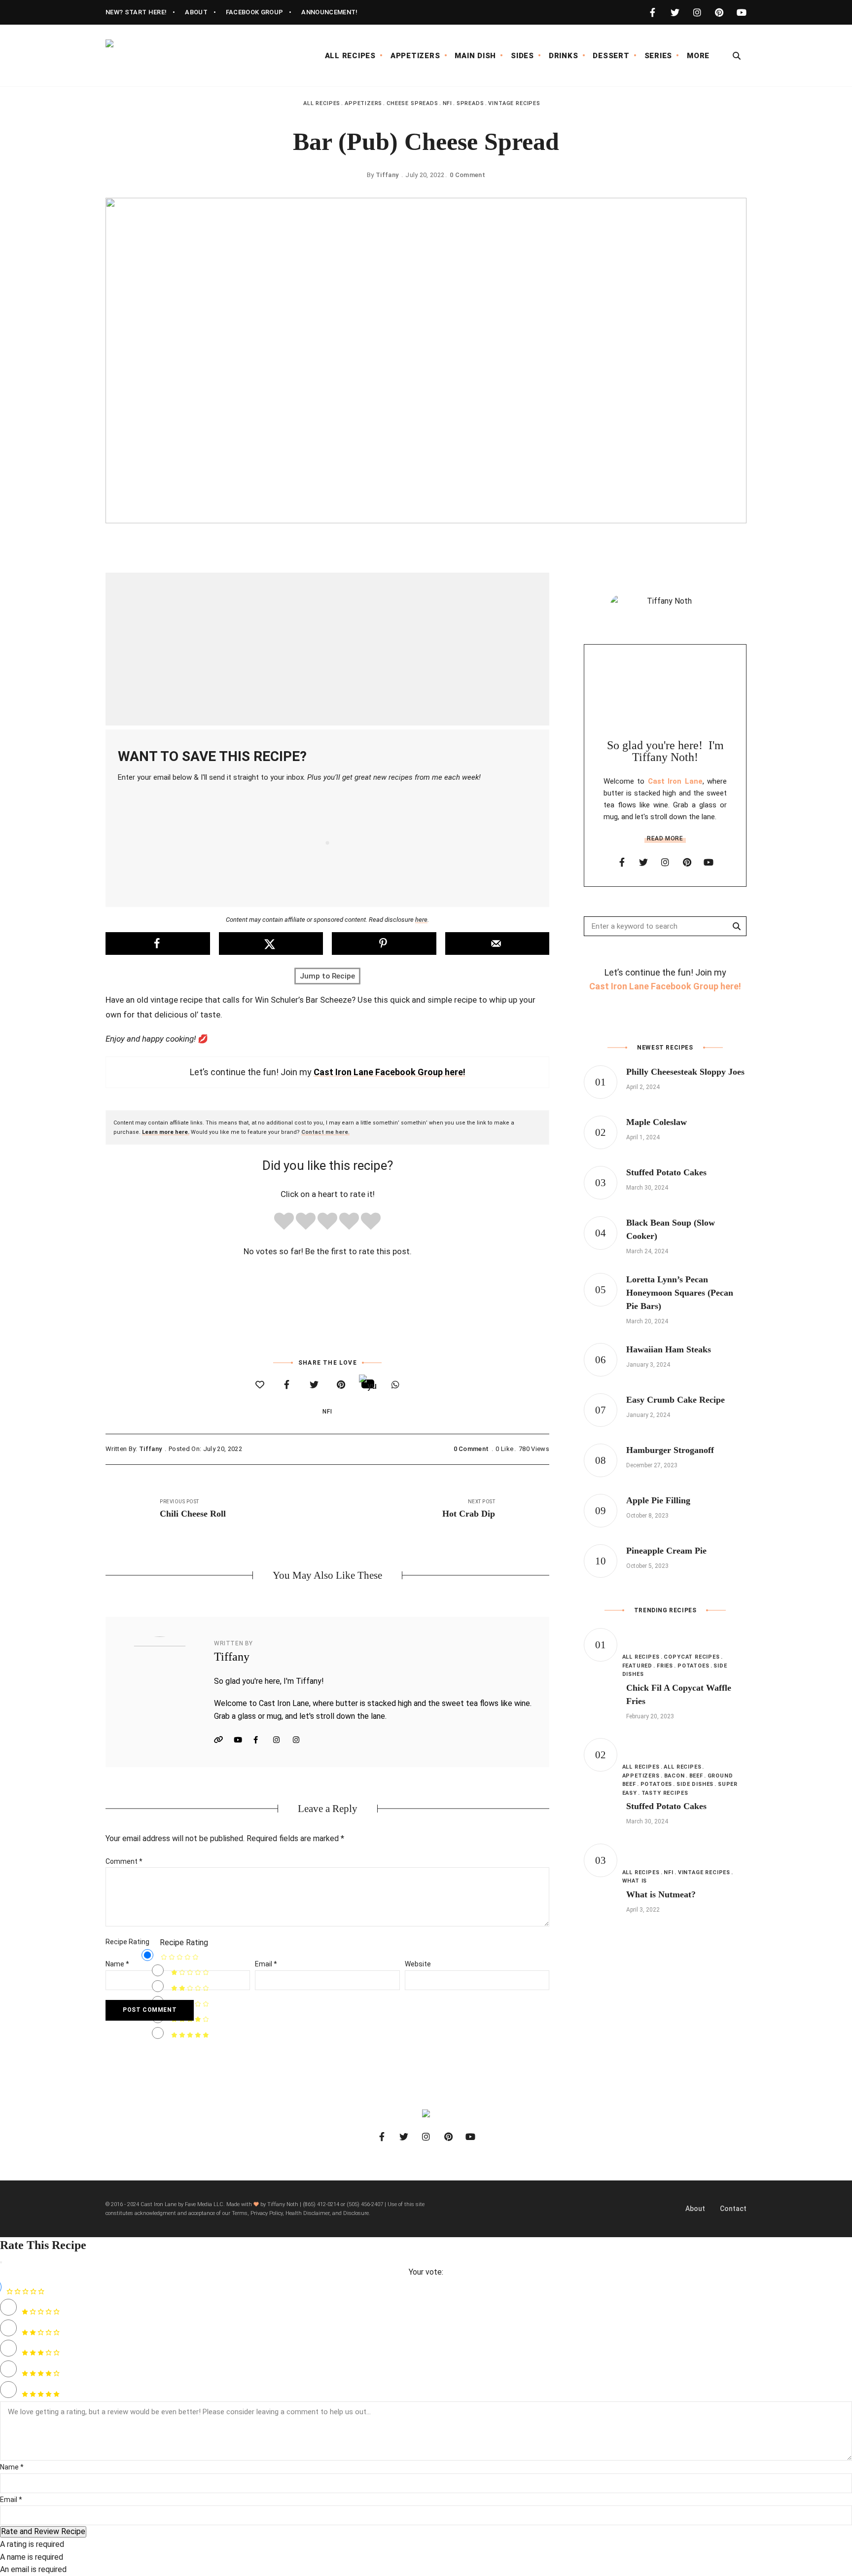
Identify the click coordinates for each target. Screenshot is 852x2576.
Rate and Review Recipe (43, 2531)
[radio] (284, 1223)
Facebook (261, 1740)
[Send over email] (497, 943)
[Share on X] (271, 943)
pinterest (719, 12)
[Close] (1, 2262)
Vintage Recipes (514, 103)
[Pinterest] (341, 1385)
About (695, 2209)
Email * (11, 2500)
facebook (653, 12)
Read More (665, 838)
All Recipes (322, 103)
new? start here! (136, 12)
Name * (12, 2467)
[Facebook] (287, 1385)
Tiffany (387, 175)
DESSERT (611, 56)
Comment (124, 1861)
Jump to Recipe (327, 976)
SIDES (522, 56)
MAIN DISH (475, 56)
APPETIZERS (415, 56)
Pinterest (300, 1740)
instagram (697, 12)
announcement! (329, 12)
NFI (447, 103)
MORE (698, 56)
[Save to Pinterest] (384, 943)
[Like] (260, 1385)
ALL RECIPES (350, 56)
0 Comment (467, 175)
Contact (733, 2209)
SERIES (658, 56)
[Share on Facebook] (158, 943)
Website (221, 1740)
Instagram (281, 1740)
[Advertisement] (327, 649)
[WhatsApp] (395, 1385)
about (196, 12)
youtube (741, 12)
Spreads (470, 103)
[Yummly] (368, 1384)
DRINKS (564, 56)
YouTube (241, 1740)
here (421, 920)
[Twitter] (314, 1385)
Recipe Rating (127, 1942)
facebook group (255, 12)
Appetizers (363, 103)
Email (266, 1964)
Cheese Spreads (412, 103)
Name (117, 1964)
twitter (675, 12)
